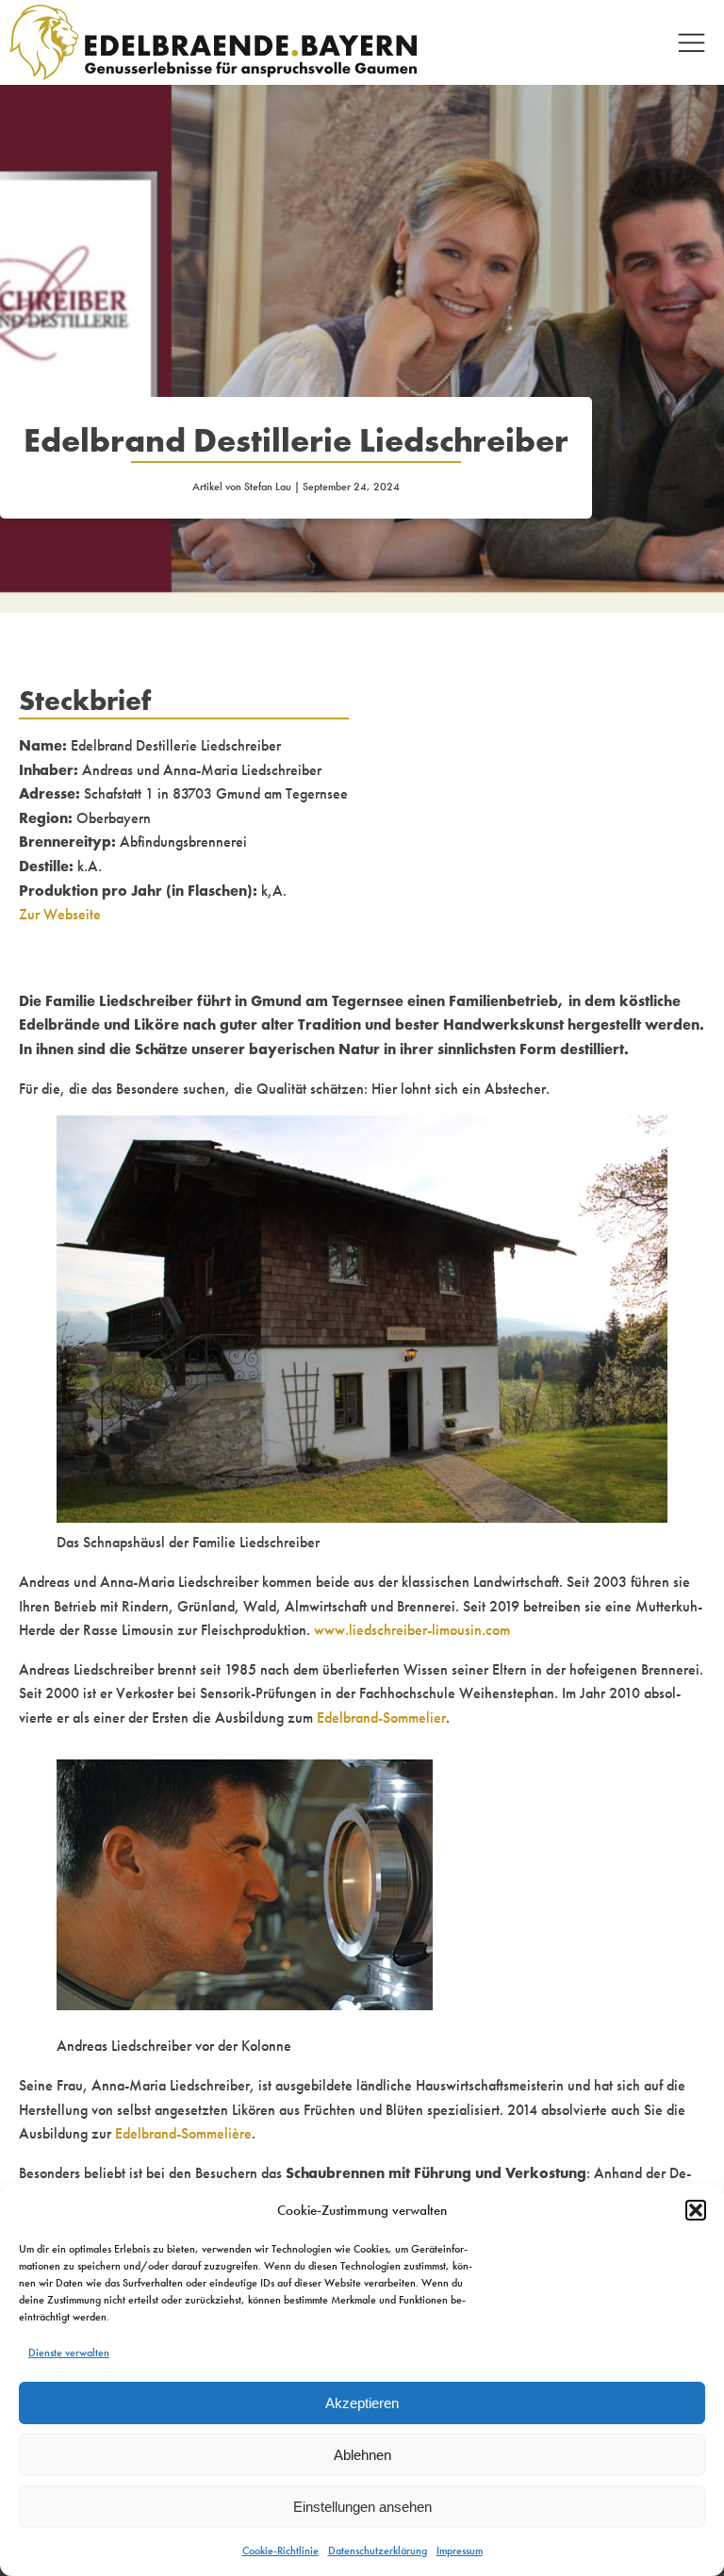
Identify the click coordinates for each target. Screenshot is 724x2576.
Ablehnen (362, 2455)
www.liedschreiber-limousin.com (412, 1630)
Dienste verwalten (69, 2352)
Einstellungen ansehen (362, 2507)
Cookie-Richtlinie (280, 2550)
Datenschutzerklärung (378, 2550)
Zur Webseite (60, 914)
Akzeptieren (362, 2403)
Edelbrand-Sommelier (381, 1717)
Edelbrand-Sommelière (183, 2133)
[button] (696, 2210)
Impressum (460, 2550)
